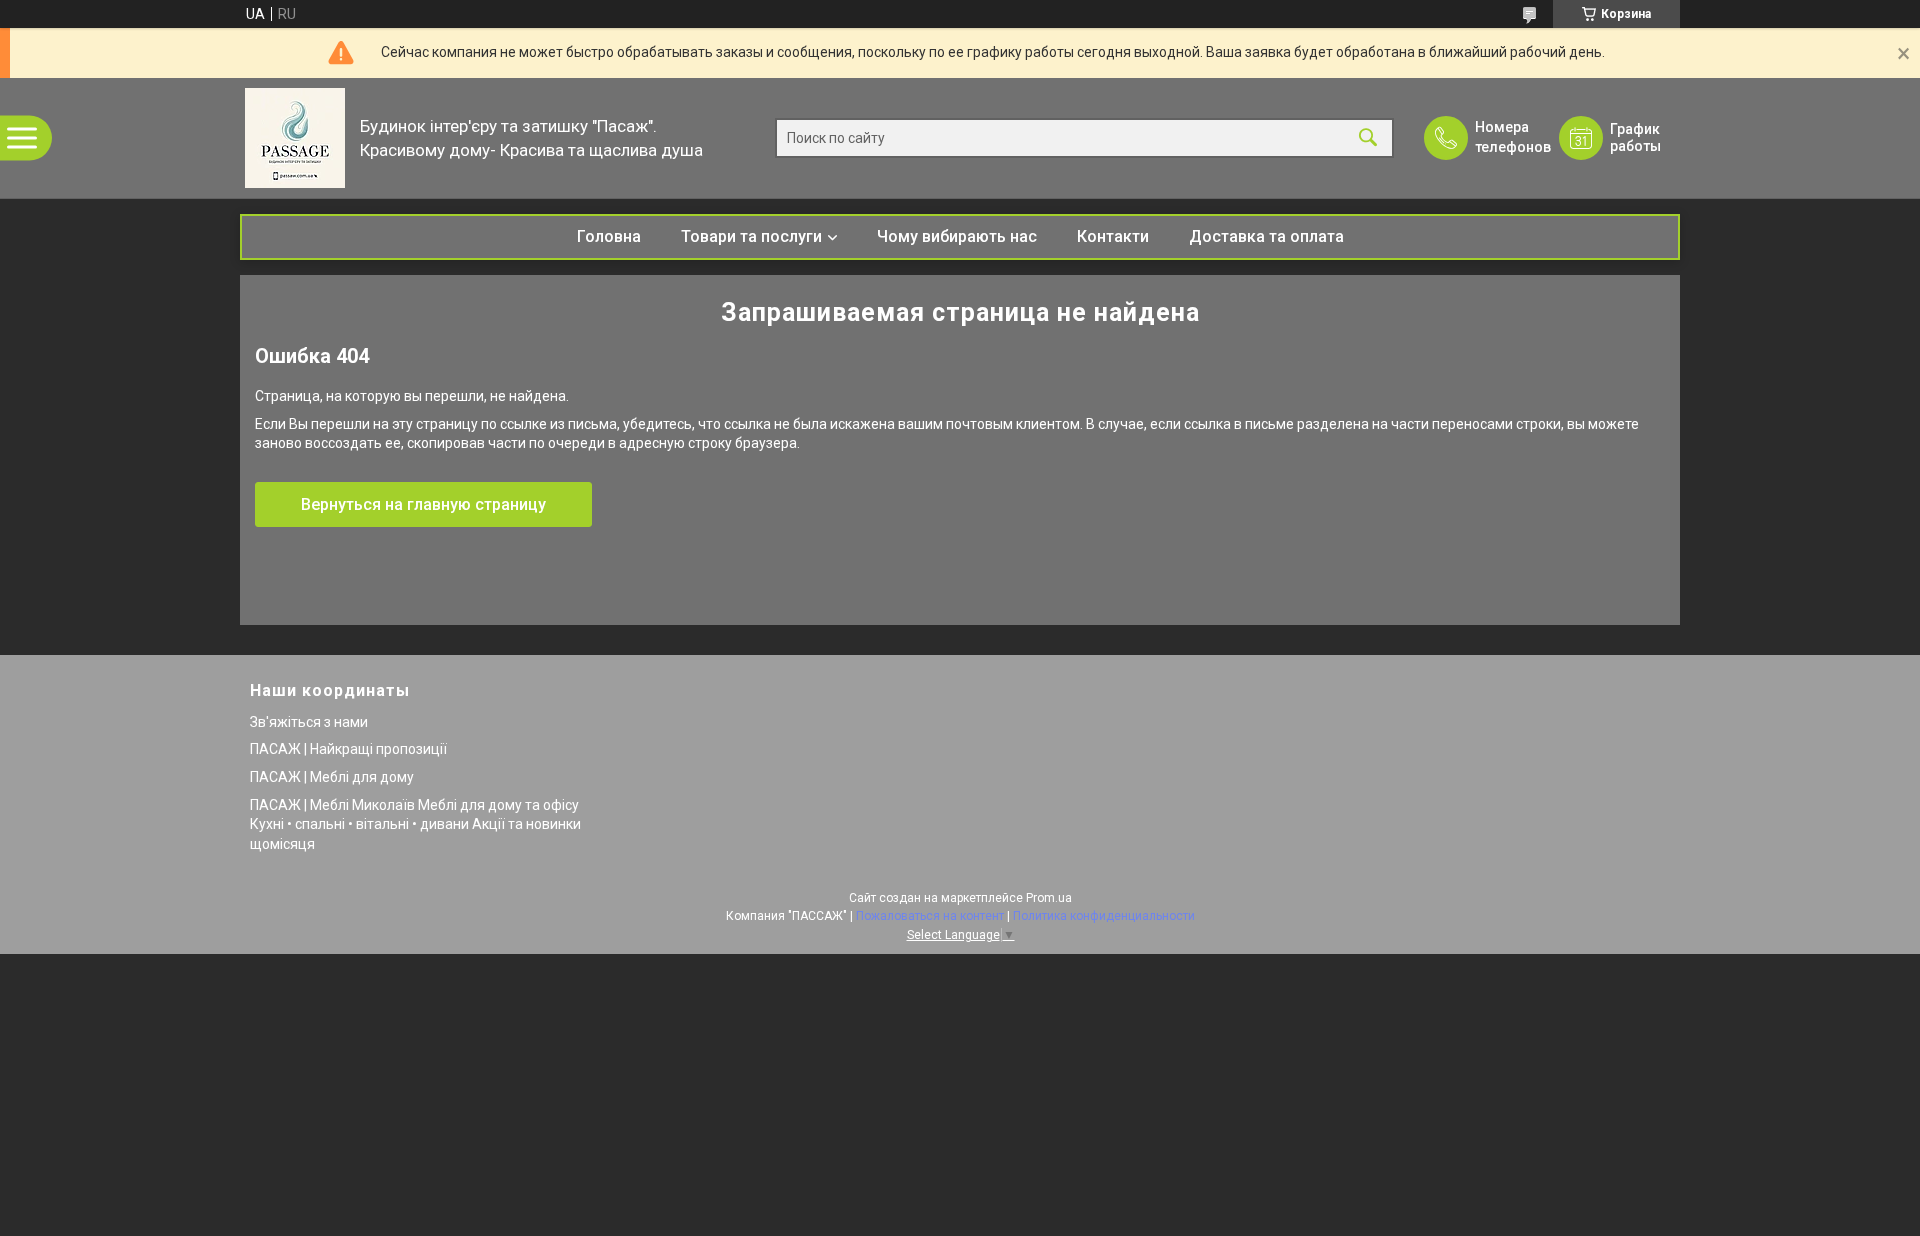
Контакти (1113, 236)
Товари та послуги (751, 236)
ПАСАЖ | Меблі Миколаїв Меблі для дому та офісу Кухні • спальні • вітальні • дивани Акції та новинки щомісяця (415, 824)
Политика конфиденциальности (1104, 916)
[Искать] (1368, 138)
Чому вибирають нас (957, 236)
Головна (609, 236)
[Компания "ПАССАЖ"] (295, 138)
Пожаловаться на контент (930, 916)
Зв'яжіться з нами (309, 722)
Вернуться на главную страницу (423, 504)
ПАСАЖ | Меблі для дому (332, 777)
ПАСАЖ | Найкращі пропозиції (348, 749)
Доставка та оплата (1266, 236)
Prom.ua (1049, 898)
